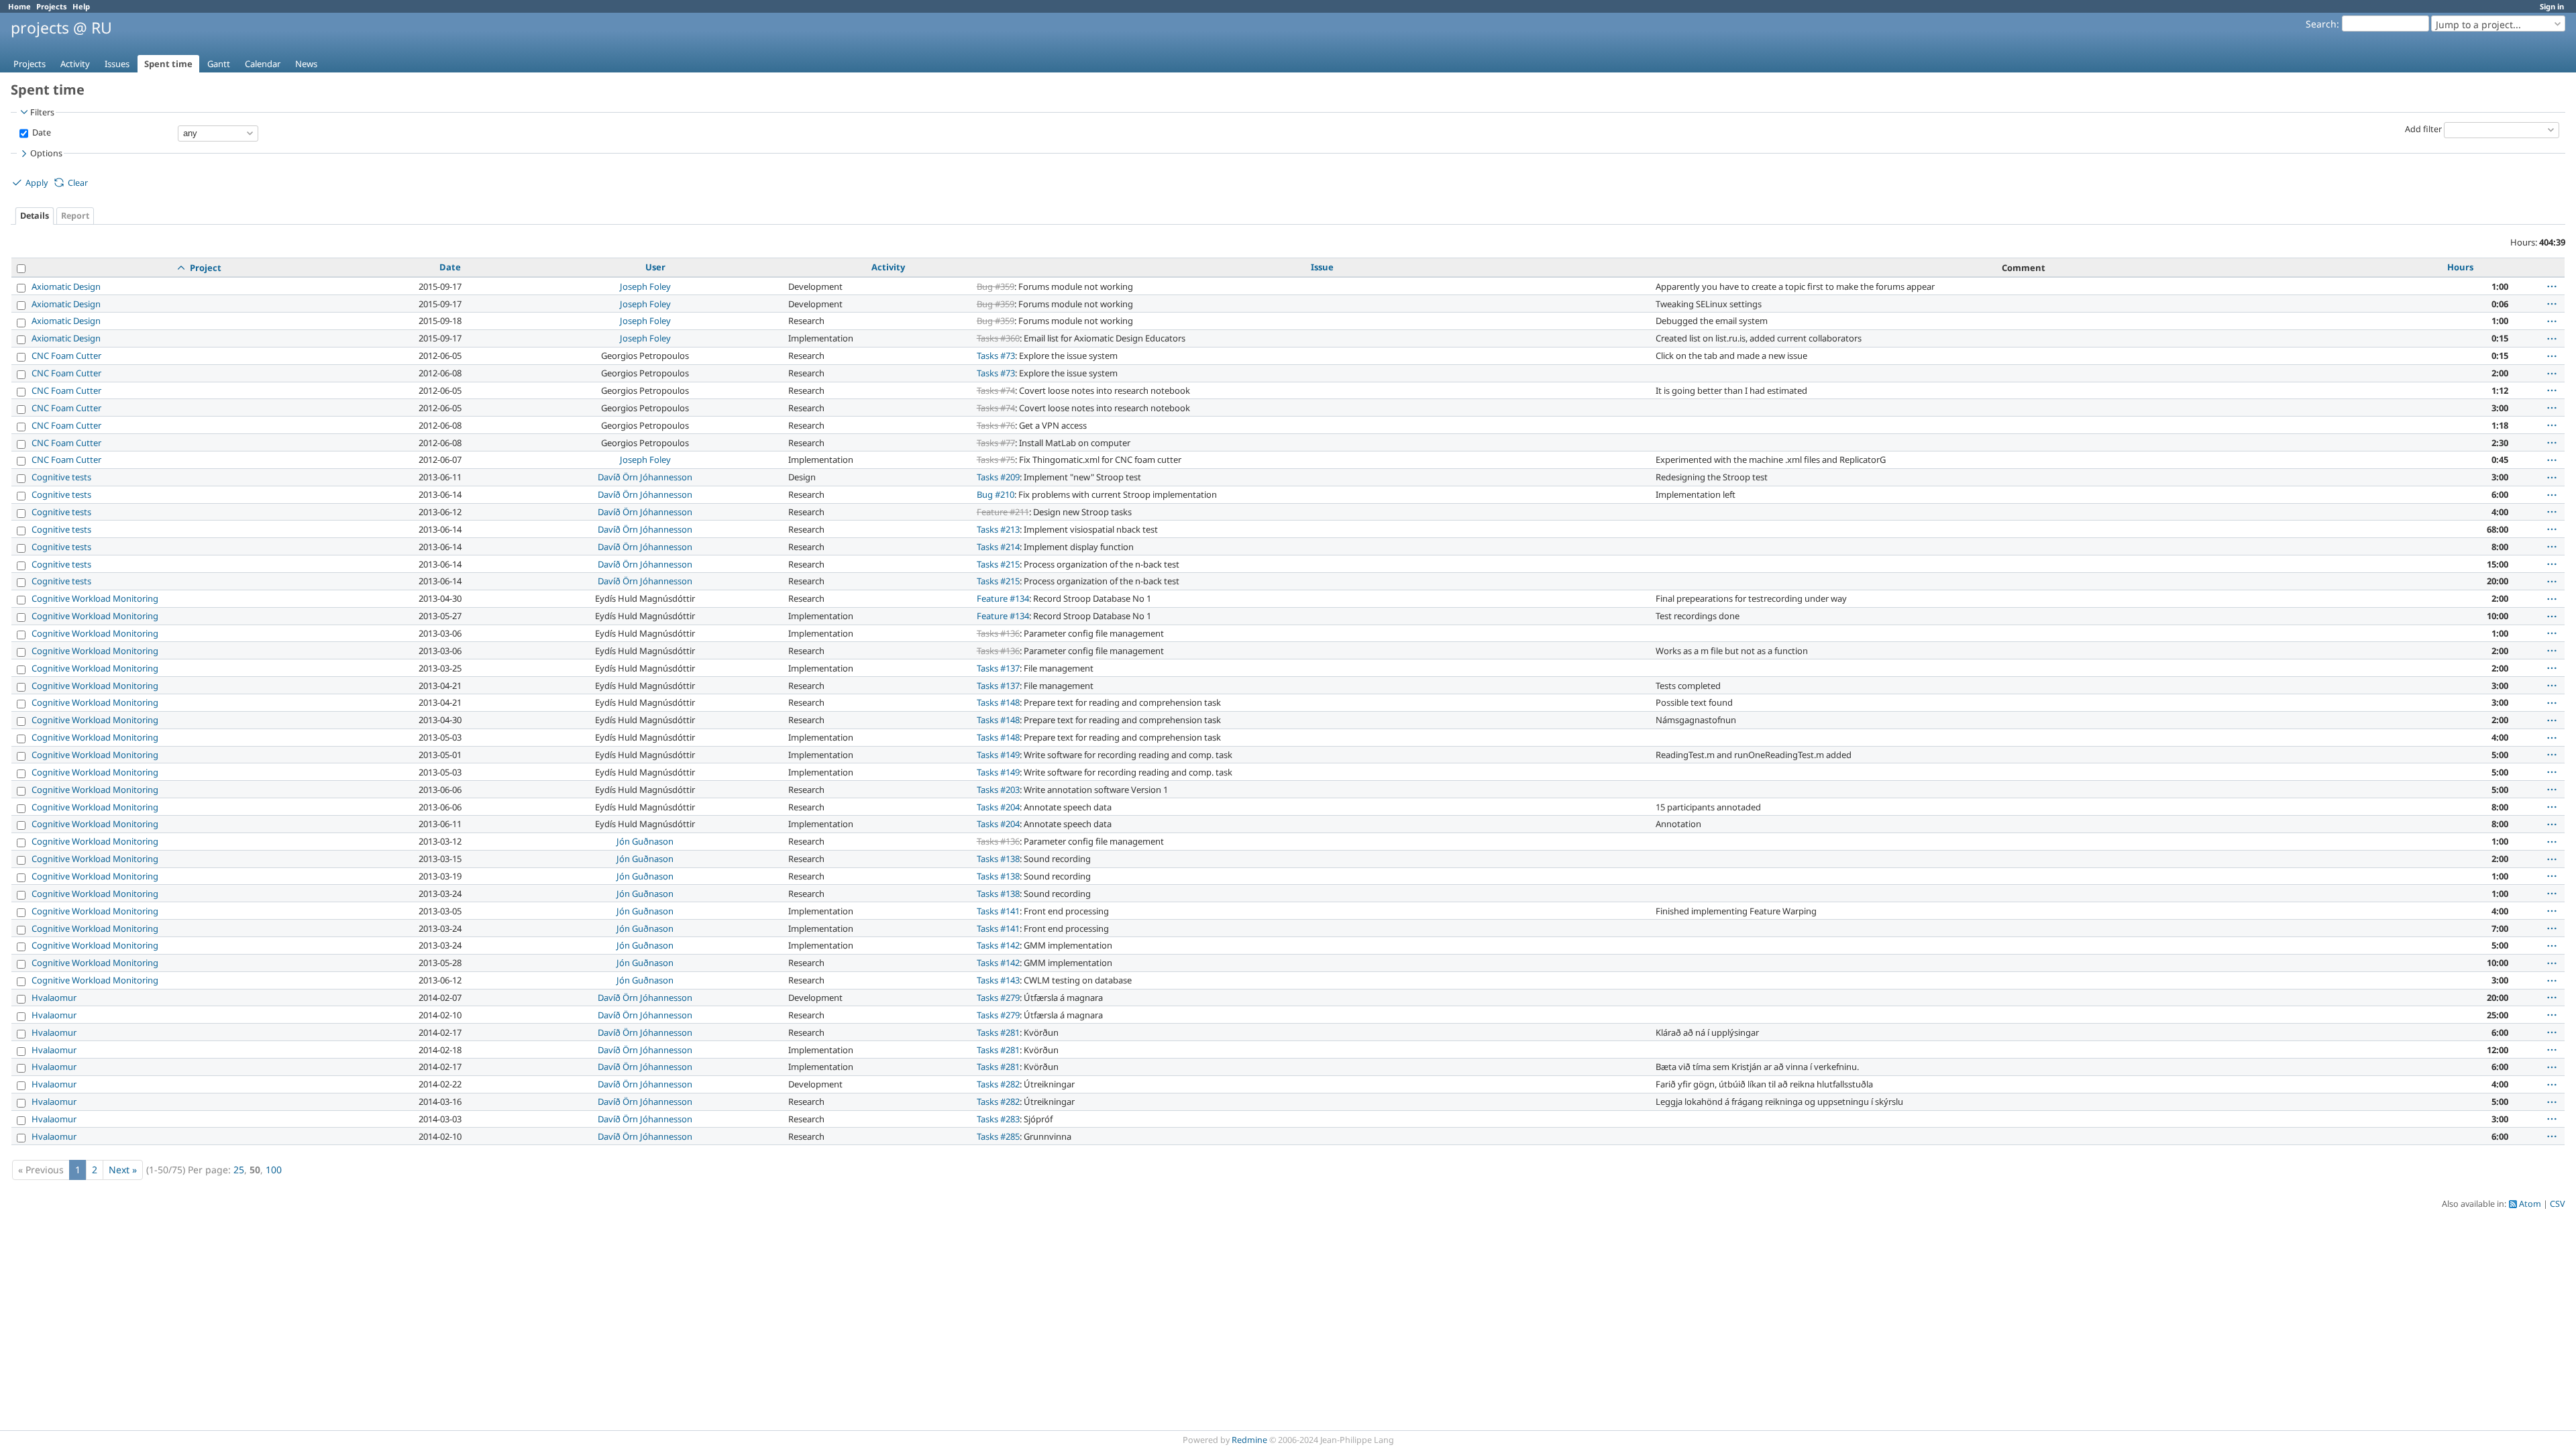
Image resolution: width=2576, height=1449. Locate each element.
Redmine (1249, 1440)
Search (2321, 24)
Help (81, 6)
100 (274, 1170)
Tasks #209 (998, 477)
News (306, 64)
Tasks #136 (998, 633)
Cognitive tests (61, 477)
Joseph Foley (645, 286)
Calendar (263, 64)
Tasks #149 (998, 755)
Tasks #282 (998, 1084)
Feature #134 (1003, 598)
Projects (52, 6)
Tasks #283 (998, 1119)
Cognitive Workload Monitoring (95, 598)
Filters (42, 112)
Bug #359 (996, 286)
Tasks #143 (998, 980)
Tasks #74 (996, 390)
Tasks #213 (998, 529)
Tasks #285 (998, 1136)
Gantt (219, 64)
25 (239, 1170)
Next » (123, 1170)
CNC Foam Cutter (66, 356)
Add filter (2423, 129)
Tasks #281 (998, 1032)
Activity (75, 64)
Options (46, 153)
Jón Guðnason (645, 841)
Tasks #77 (996, 443)
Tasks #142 (998, 945)
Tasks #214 (998, 547)
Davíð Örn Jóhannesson (645, 477)
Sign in (2552, 6)
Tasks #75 (996, 460)
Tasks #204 (998, 807)
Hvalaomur (54, 998)
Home (19, 6)
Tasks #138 (998, 859)
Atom (2530, 1204)
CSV (2558, 1204)
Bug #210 (996, 494)
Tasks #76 (996, 425)
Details (35, 216)
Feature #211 (1003, 512)
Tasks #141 (998, 911)
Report (75, 216)
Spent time (168, 64)
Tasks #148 (998, 702)
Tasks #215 (998, 564)
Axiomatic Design (66, 286)
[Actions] (2552, 286)
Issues (117, 64)
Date (41, 132)
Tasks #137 (998, 668)
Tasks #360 (998, 338)
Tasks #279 (998, 998)
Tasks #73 (996, 356)
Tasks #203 (998, 790)
